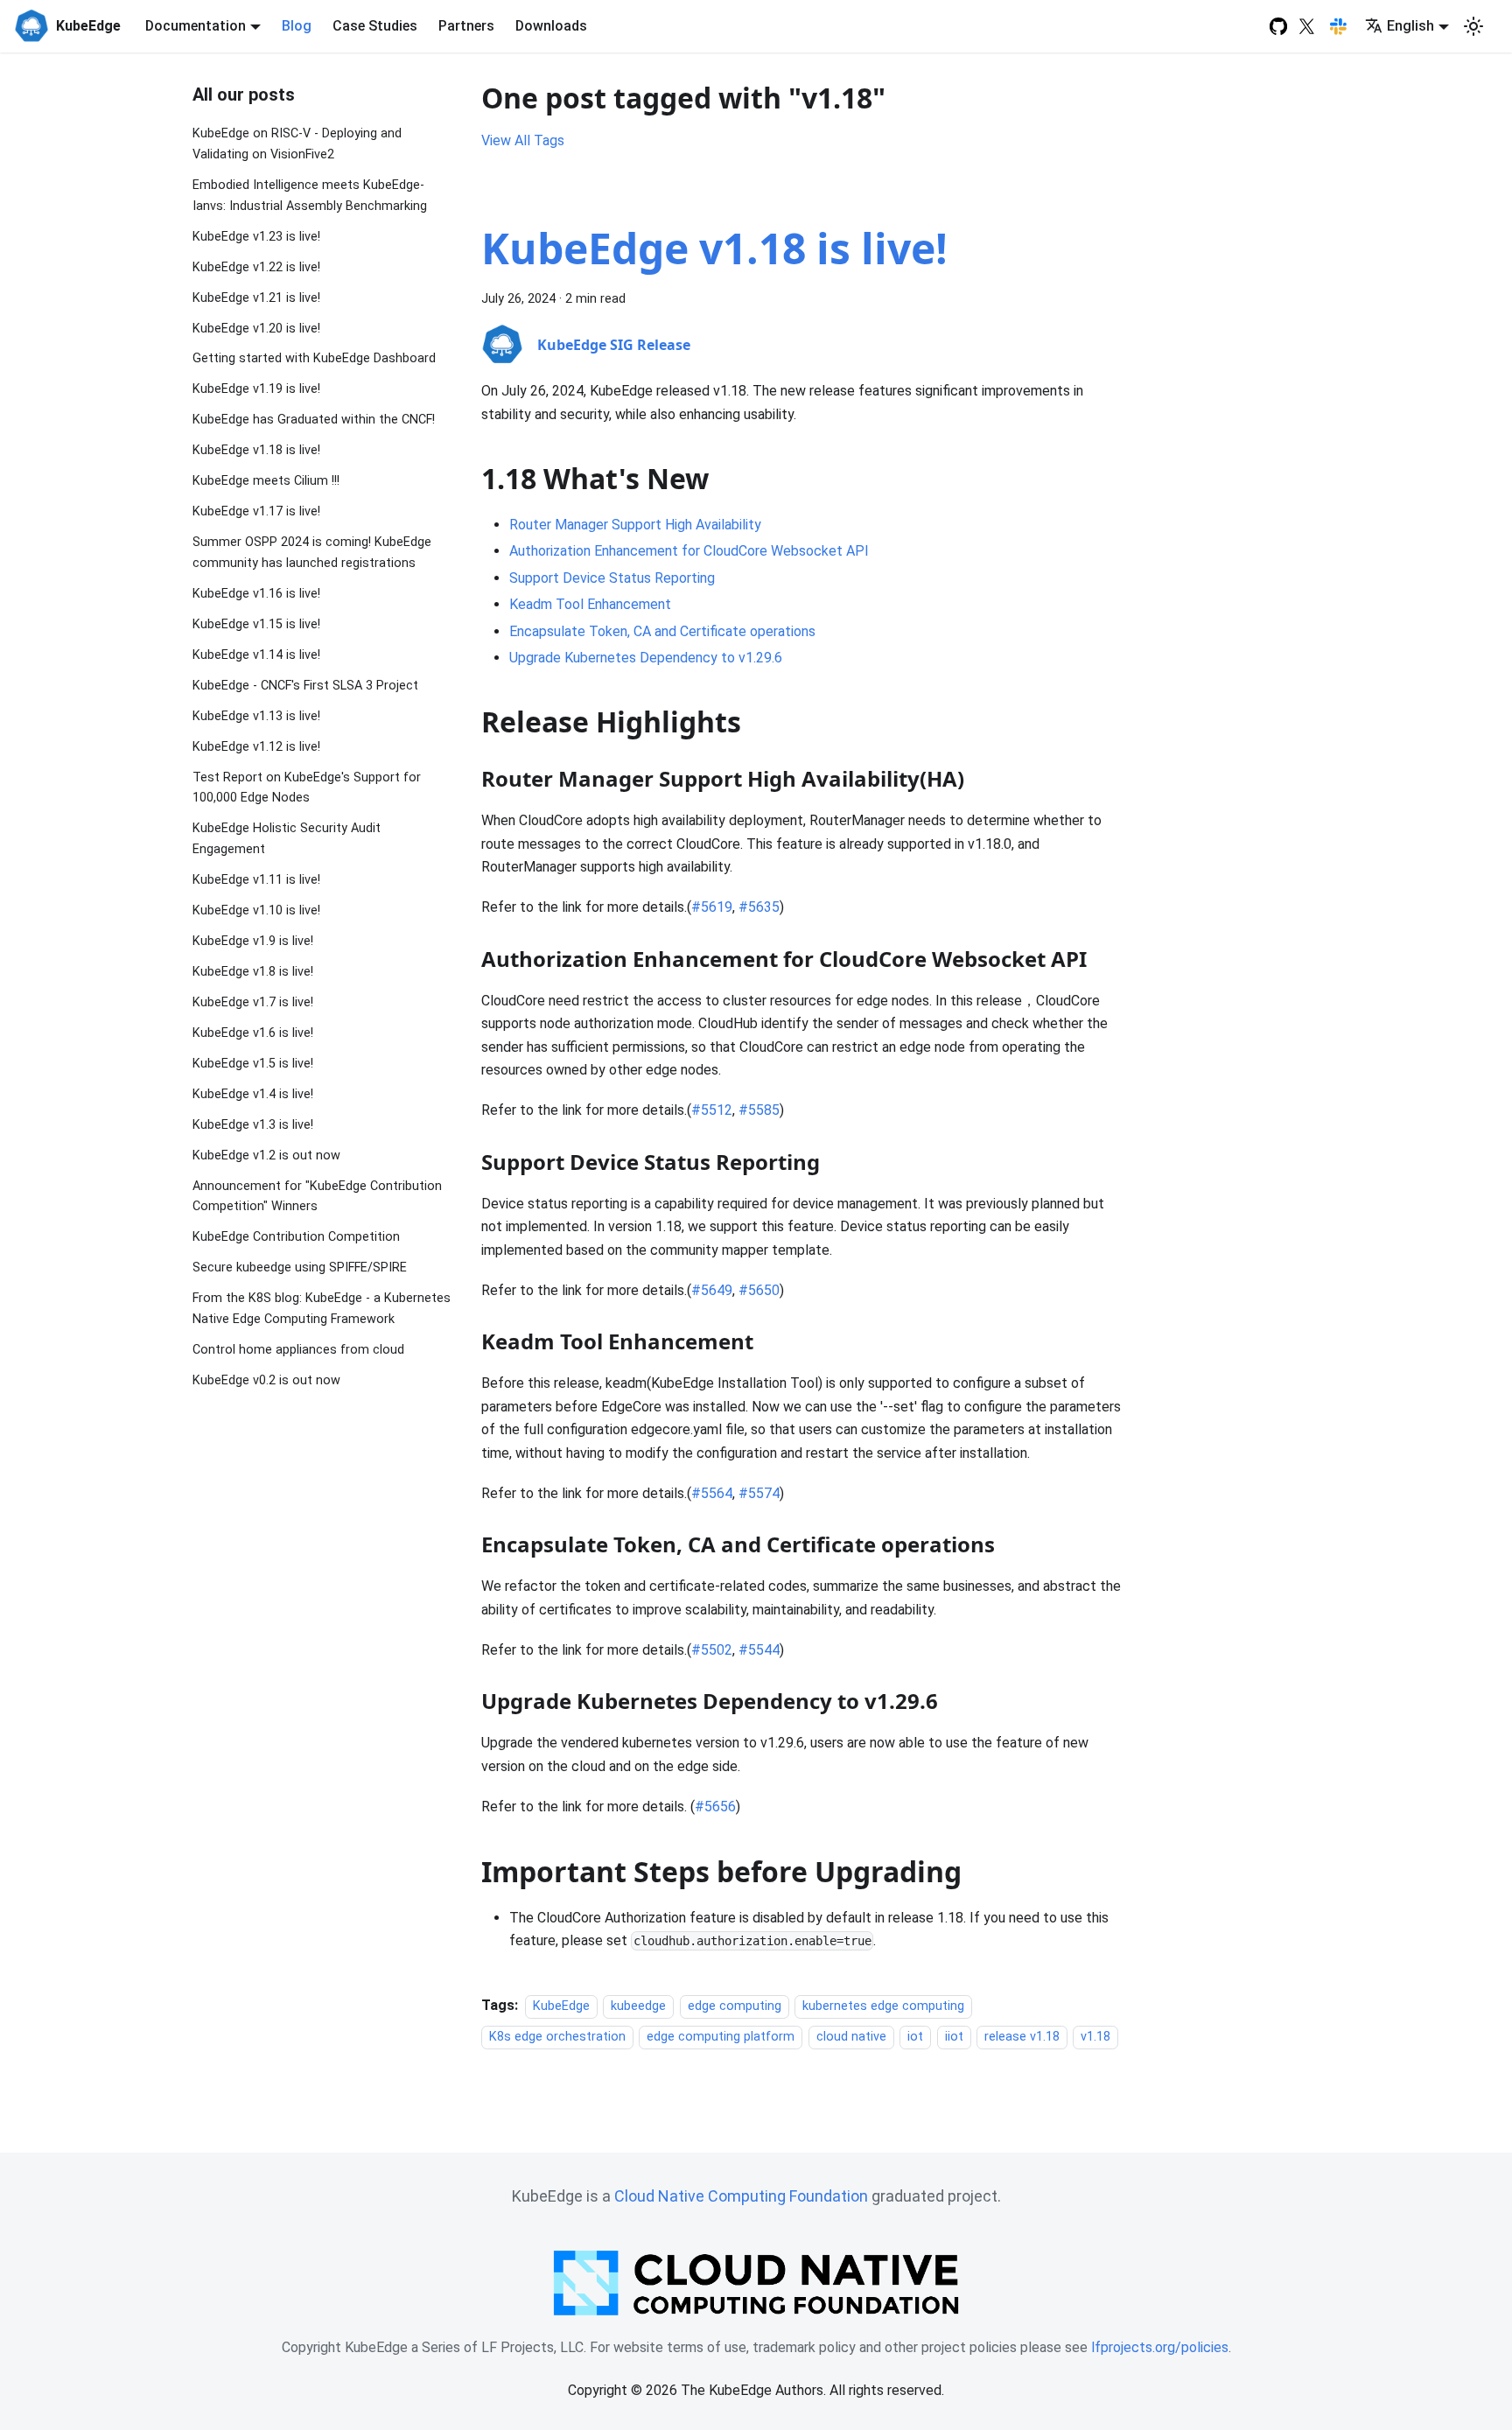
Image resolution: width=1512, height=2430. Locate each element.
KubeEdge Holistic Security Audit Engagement (287, 839)
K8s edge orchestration (557, 2037)
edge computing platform (721, 2037)
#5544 (759, 1650)
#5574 (759, 1493)
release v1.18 (1022, 2037)
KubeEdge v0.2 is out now (266, 1380)
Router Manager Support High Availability (635, 525)
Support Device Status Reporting (612, 578)
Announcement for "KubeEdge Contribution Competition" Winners (317, 1196)
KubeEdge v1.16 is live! (256, 594)
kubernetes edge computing (883, 2006)
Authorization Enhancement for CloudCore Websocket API (689, 551)
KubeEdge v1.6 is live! (253, 1033)
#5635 (759, 907)
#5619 (712, 907)
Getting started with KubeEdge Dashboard (314, 358)
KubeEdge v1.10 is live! (256, 910)
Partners (466, 26)
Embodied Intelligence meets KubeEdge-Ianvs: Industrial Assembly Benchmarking (310, 196)
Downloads (551, 26)
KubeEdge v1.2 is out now (266, 1155)
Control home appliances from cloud (298, 1350)
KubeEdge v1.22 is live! (256, 266)
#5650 (759, 1290)
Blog (297, 26)
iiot (954, 2037)
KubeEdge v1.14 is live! (256, 655)
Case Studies (375, 26)
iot (915, 2037)
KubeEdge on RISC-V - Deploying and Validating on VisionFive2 (297, 144)
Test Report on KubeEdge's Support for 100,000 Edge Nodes (307, 787)
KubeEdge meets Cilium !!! (266, 481)
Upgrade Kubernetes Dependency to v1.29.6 (646, 658)
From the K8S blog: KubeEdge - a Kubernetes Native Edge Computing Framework (322, 1309)
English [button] (1410, 26)
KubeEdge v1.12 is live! (256, 746)
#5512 (712, 1110)
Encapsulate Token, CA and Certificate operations (662, 631)
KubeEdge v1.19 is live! (256, 389)
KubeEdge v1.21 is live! (256, 297)
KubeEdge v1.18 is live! (256, 450)
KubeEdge (561, 2006)
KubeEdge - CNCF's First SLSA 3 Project (305, 686)
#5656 (715, 1807)
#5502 (712, 1650)
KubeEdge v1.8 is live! (253, 972)
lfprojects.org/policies (1160, 2347)
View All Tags (523, 140)
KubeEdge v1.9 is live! (253, 941)
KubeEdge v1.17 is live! (256, 511)
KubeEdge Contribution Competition (296, 1237)
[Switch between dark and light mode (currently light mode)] (1473, 26)
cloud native (851, 2037)
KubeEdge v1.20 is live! (256, 328)
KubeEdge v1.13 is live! (256, 716)
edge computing (735, 2006)
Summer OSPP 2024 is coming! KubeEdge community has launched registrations (312, 553)
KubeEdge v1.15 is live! (256, 624)
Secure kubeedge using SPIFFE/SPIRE (300, 1268)
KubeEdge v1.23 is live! (256, 236)
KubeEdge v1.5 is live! (253, 1064)
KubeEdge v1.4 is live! (253, 1094)
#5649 (712, 1290)
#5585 (759, 1110)
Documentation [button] (196, 26)
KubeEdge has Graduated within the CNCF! (314, 420)
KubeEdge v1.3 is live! (253, 1124)
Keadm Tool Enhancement (590, 604)
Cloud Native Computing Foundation (741, 2196)
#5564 (712, 1493)
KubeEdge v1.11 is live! (256, 880)
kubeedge (638, 2006)
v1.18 (1095, 2037)
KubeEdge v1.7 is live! (253, 1002)
